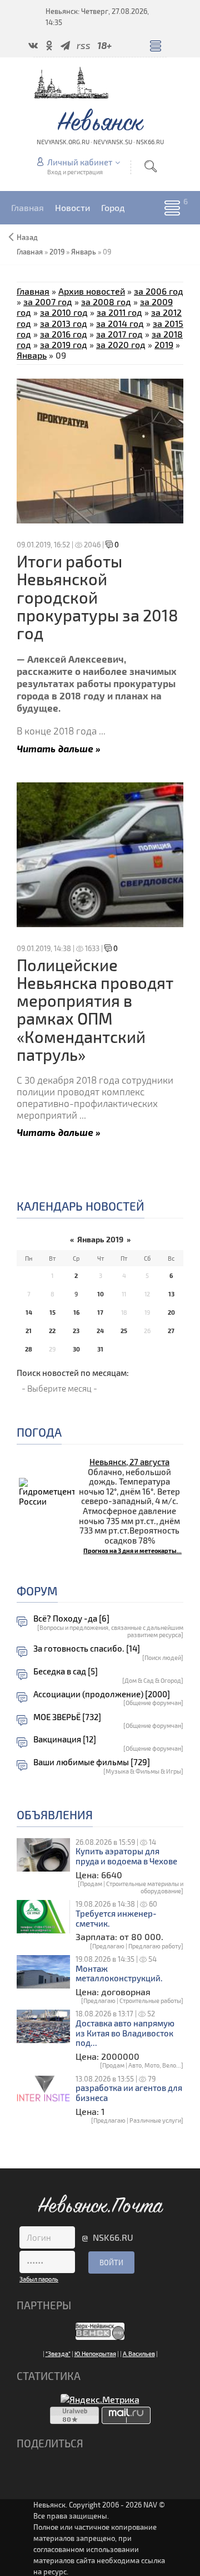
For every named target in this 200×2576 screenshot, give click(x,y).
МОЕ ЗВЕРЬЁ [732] (67, 1717)
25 (124, 1331)
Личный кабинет (80, 162)
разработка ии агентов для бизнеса (129, 2093)
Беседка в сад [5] (66, 1671)
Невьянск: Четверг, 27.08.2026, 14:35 (97, 17)
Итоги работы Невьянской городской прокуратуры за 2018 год (97, 597)
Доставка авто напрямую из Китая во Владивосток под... (125, 2033)
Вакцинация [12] (65, 1739)
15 (52, 1312)
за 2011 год (119, 312)
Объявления (55, 1815)
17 (100, 1312)
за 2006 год (159, 291)
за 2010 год (64, 312)
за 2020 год (121, 344)
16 (76, 1312)
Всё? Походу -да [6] (71, 1618)
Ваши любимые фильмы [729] (92, 1762)
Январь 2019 (100, 1239)
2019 (57, 252)
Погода (39, 1432)
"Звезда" (58, 2354)
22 (52, 1331)
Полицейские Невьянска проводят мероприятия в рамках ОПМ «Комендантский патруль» (95, 1010)
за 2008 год (106, 302)
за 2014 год (120, 323)
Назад (27, 237)
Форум (37, 1591)
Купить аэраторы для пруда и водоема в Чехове (126, 1856)
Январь (84, 252)
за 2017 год (119, 334)
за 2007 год (48, 302)
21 (29, 1331)
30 (76, 1349)
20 (171, 1312)
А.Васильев (139, 2354)
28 (29, 1349)
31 (100, 1349)
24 (100, 1331)
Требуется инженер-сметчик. (116, 1919)
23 (76, 1331)
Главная (33, 291)
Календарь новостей (81, 1206)
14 (29, 1312)
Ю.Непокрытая (95, 2354)
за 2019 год (64, 344)
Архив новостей (92, 291)
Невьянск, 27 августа (129, 1462)
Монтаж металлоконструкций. (119, 1974)
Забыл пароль (39, 2279)
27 (171, 1331)
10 (101, 1294)
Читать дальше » (59, 748)
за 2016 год (64, 334)
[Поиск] (151, 166)
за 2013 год (64, 323)
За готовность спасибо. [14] (87, 1649)
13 (171, 1294)
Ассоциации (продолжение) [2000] (102, 1694)
